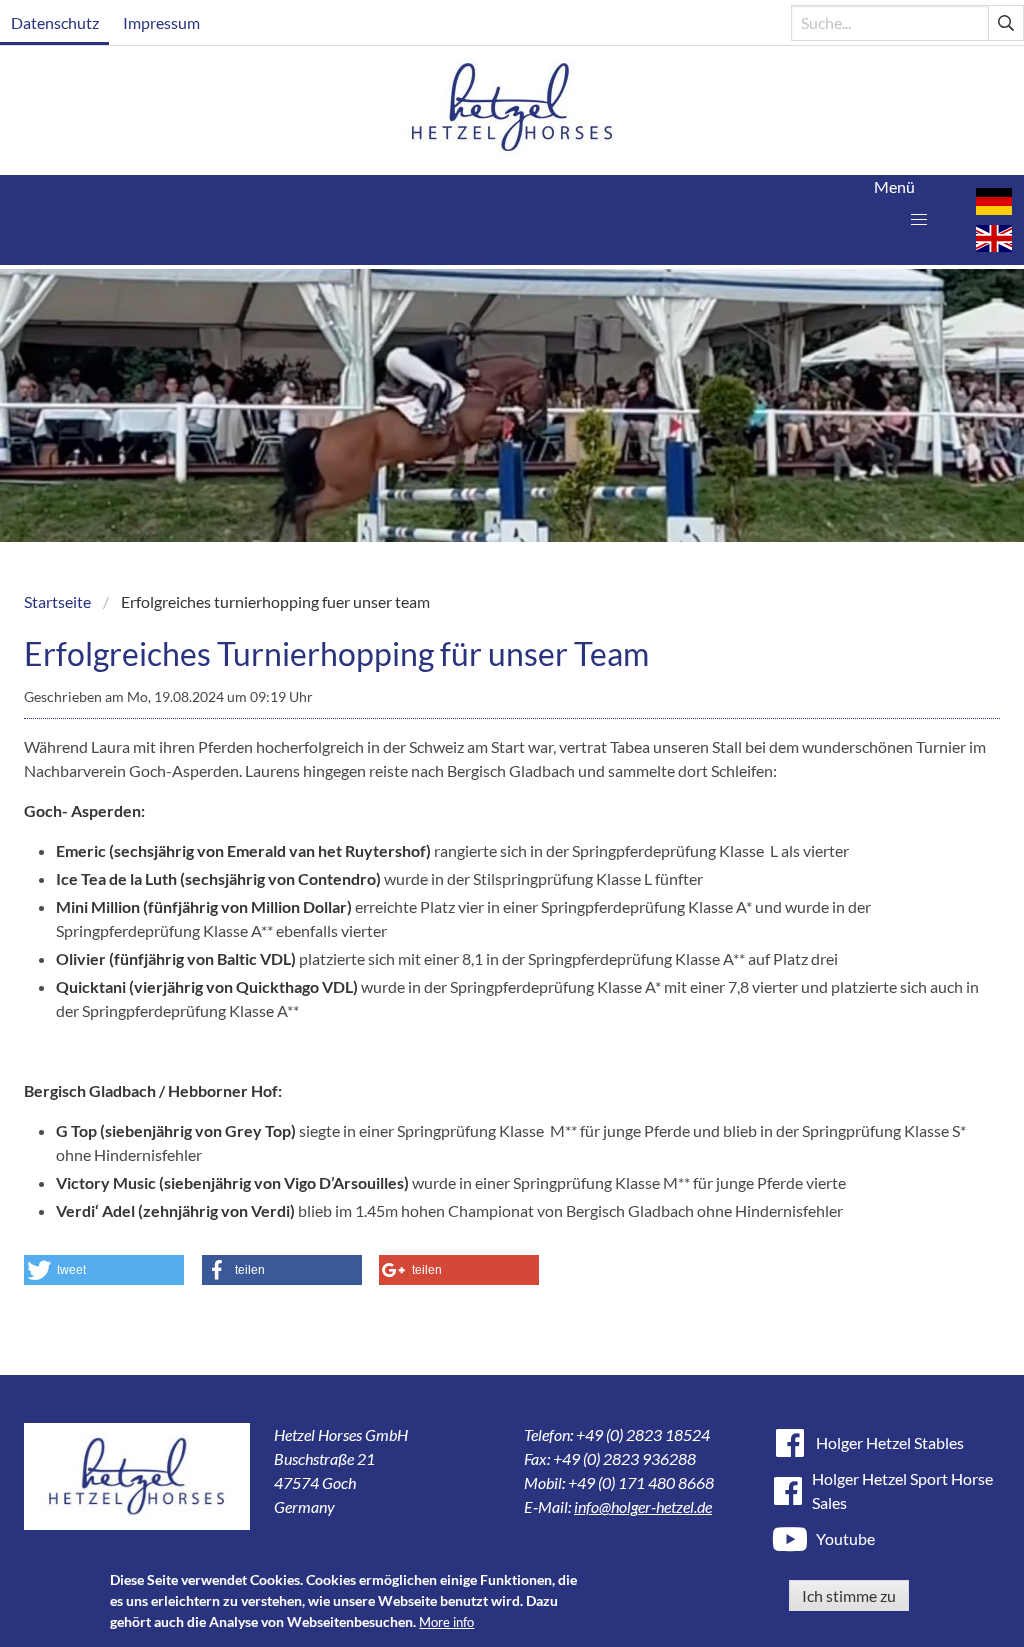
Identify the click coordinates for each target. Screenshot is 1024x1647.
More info (446, 1622)
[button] (919, 220)
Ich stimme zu (849, 1595)
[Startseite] (512, 110)
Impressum (161, 22)
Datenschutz (55, 22)
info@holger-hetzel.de (643, 1506)
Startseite (57, 601)
